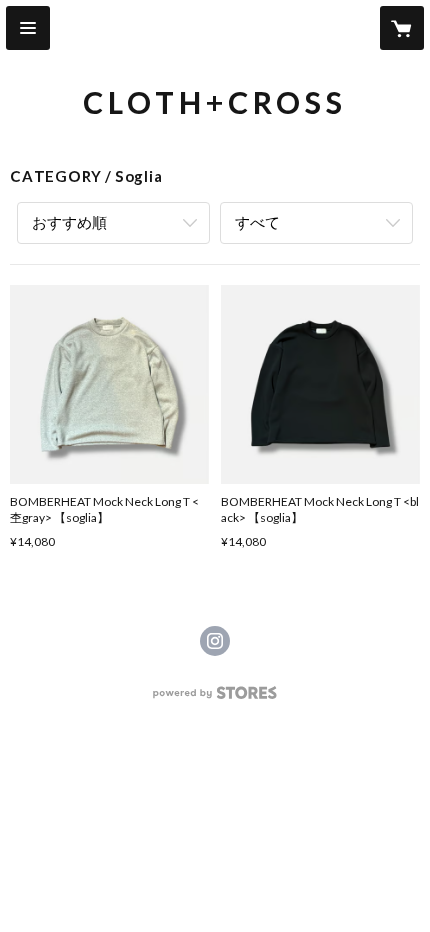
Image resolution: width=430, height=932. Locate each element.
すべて (257, 222)
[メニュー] (28, 28)
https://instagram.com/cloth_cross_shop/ (215, 641)
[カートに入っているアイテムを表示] (402, 28)
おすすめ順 (69, 222)
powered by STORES (215, 698)
